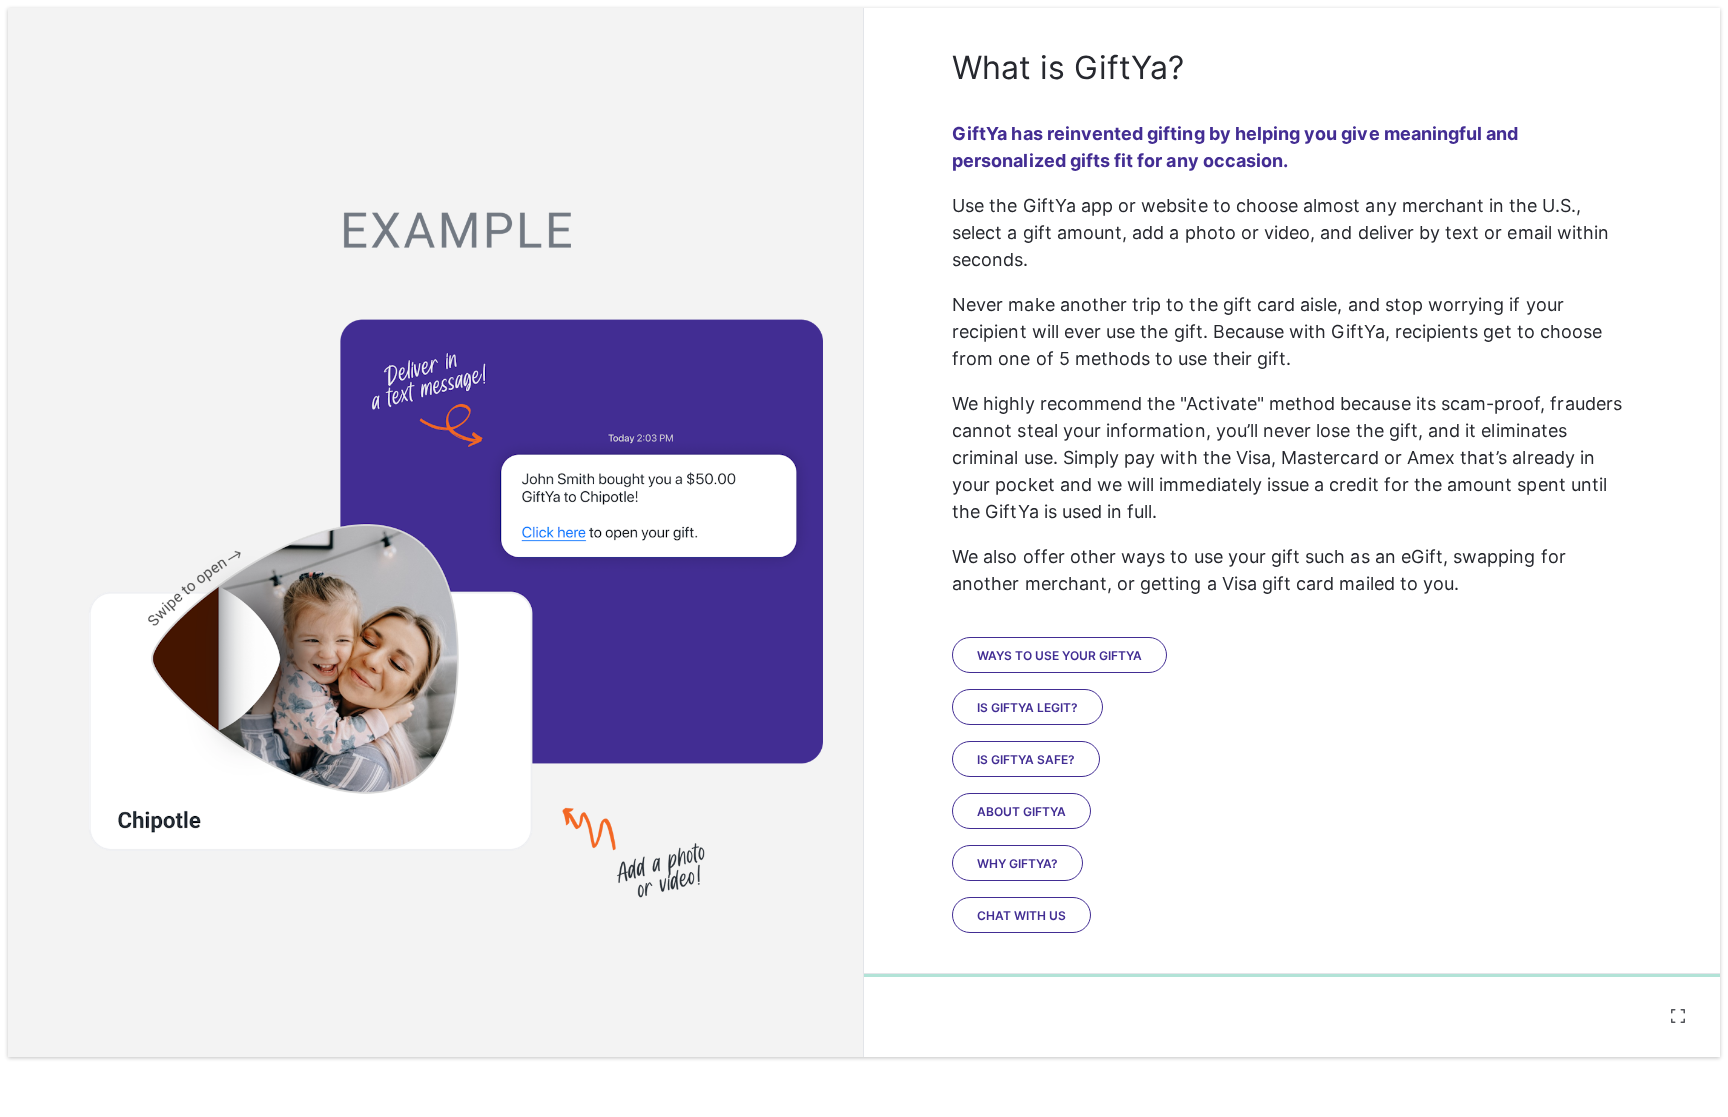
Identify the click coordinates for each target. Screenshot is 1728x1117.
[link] (1027, 707)
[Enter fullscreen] (1678, 1016)
